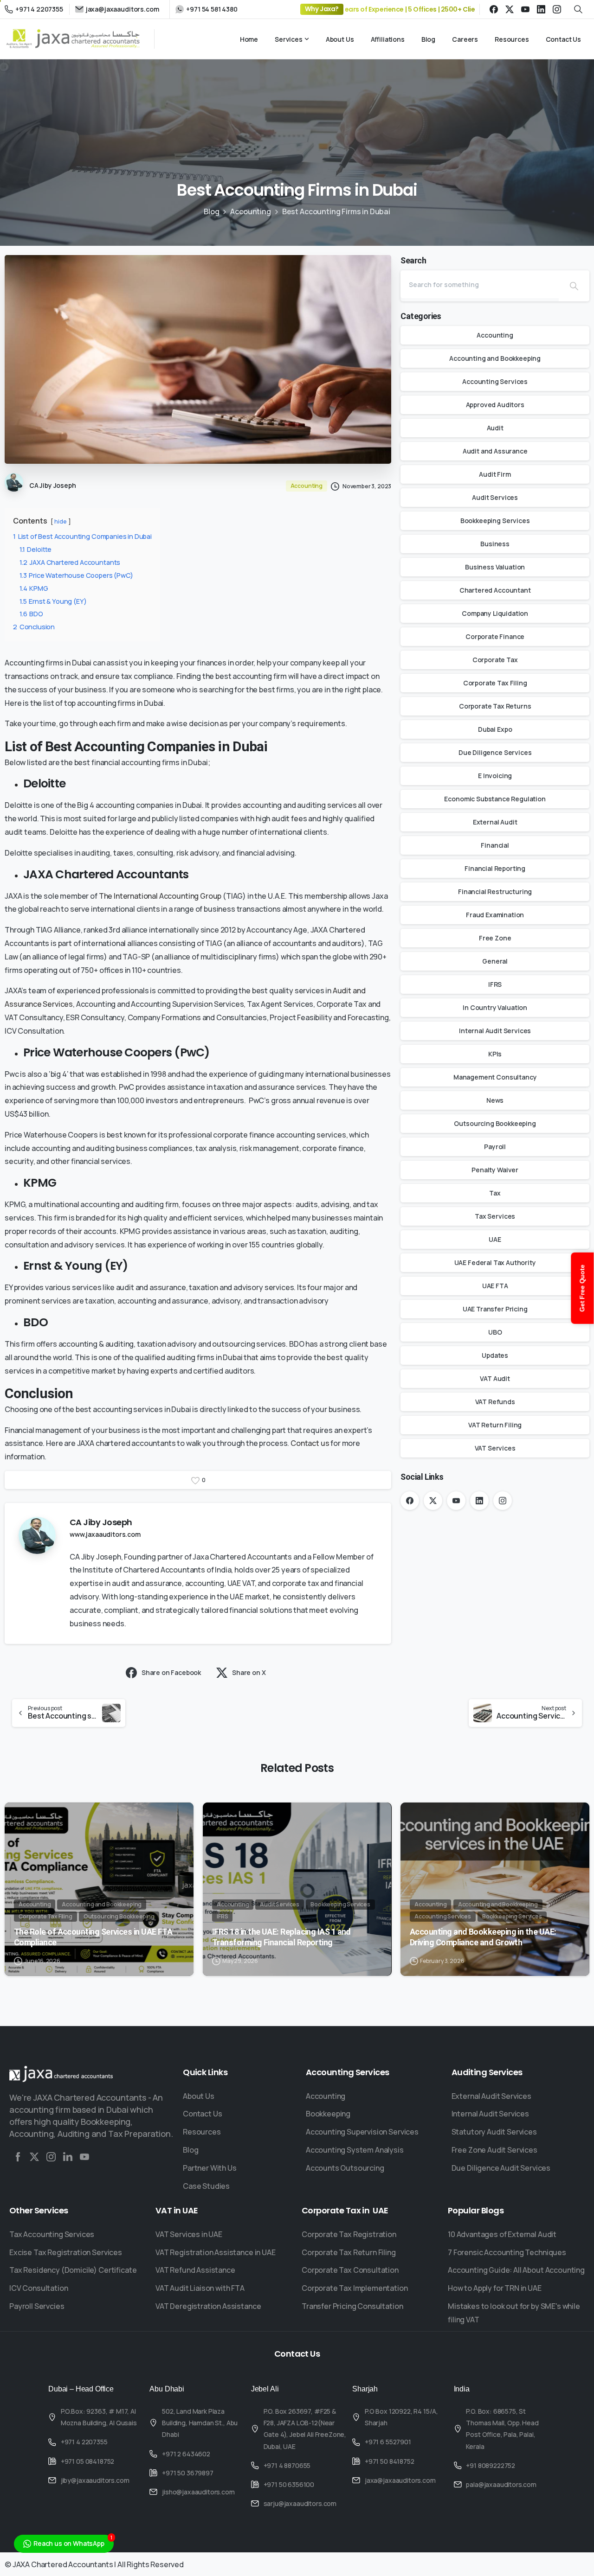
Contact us (310, 1443)
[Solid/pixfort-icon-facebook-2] (18, 2157)
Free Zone (495, 938)
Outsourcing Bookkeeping (495, 1123)
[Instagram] (557, 9)
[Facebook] (494, 9)
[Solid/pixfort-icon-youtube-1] (84, 2157)
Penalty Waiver (495, 1170)
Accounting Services (495, 381)
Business (495, 544)
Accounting (250, 211)
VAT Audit (495, 1378)
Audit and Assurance (495, 451)
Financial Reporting (495, 868)
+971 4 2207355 (39, 9)
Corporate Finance (495, 636)
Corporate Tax (495, 660)
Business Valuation (495, 567)
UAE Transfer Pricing (495, 1309)
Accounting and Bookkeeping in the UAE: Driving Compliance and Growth (483, 1937)
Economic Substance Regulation (495, 799)
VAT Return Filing (495, 1425)
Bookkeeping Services (495, 521)
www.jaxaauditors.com (105, 1534)
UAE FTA (495, 1286)
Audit (495, 428)
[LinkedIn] (541, 9)
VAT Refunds (495, 1402)
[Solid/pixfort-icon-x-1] (34, 2157)
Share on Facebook (171, 1672)
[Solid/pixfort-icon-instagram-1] (51, 2157)
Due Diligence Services (495, 752)
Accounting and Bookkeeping (495, 358)
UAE (495, 1239)
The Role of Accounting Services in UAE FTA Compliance (93, 1937)
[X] (510, 9)
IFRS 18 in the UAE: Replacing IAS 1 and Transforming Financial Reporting (281, 1937)
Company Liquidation (495, 613)
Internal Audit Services (495, 1031)
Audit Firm (495, 474)
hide (60, 521)
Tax (495, 1193)
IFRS (495, 984)
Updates (495, 1355)
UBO (495, 1332)
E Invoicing (495, 776)
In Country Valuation (495, 1007)
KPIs (495, 1054)
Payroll (495, 1147)
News (495, 1100)
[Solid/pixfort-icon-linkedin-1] (68, 2157)
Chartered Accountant (495, 590)
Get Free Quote (582, 1288)
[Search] (574, 286)
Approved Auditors (495, 405)
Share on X (249, 1672)
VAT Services (495, 1448)
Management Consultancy (495, 1077)
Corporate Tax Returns (495, 706)
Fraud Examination (495, 915)
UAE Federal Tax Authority (495, 1262)
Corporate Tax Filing (495, 683)
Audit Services (495, 497)
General (495, 961)
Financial (495, 845)
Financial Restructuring (495, 892)
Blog (211, 211)
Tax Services (495, 1216)
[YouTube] (525, 9)
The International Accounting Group (160, 896)
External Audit (495, 822)
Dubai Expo (495, 729)
